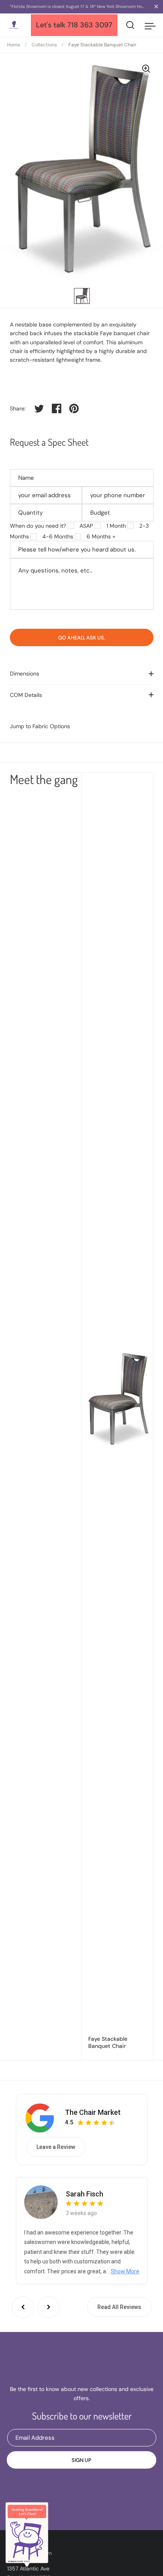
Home (14, 45)
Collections (44, 45)
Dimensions (25, 674)
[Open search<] (130, 25)
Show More (125, 2271)
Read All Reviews (119, 2307)
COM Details (26, 695)
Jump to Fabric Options (40, 726)
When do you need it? (38, 526)
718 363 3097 (90, 25)
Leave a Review (56, 2147)
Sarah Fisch (84, 2194)
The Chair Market (93, 2112)
